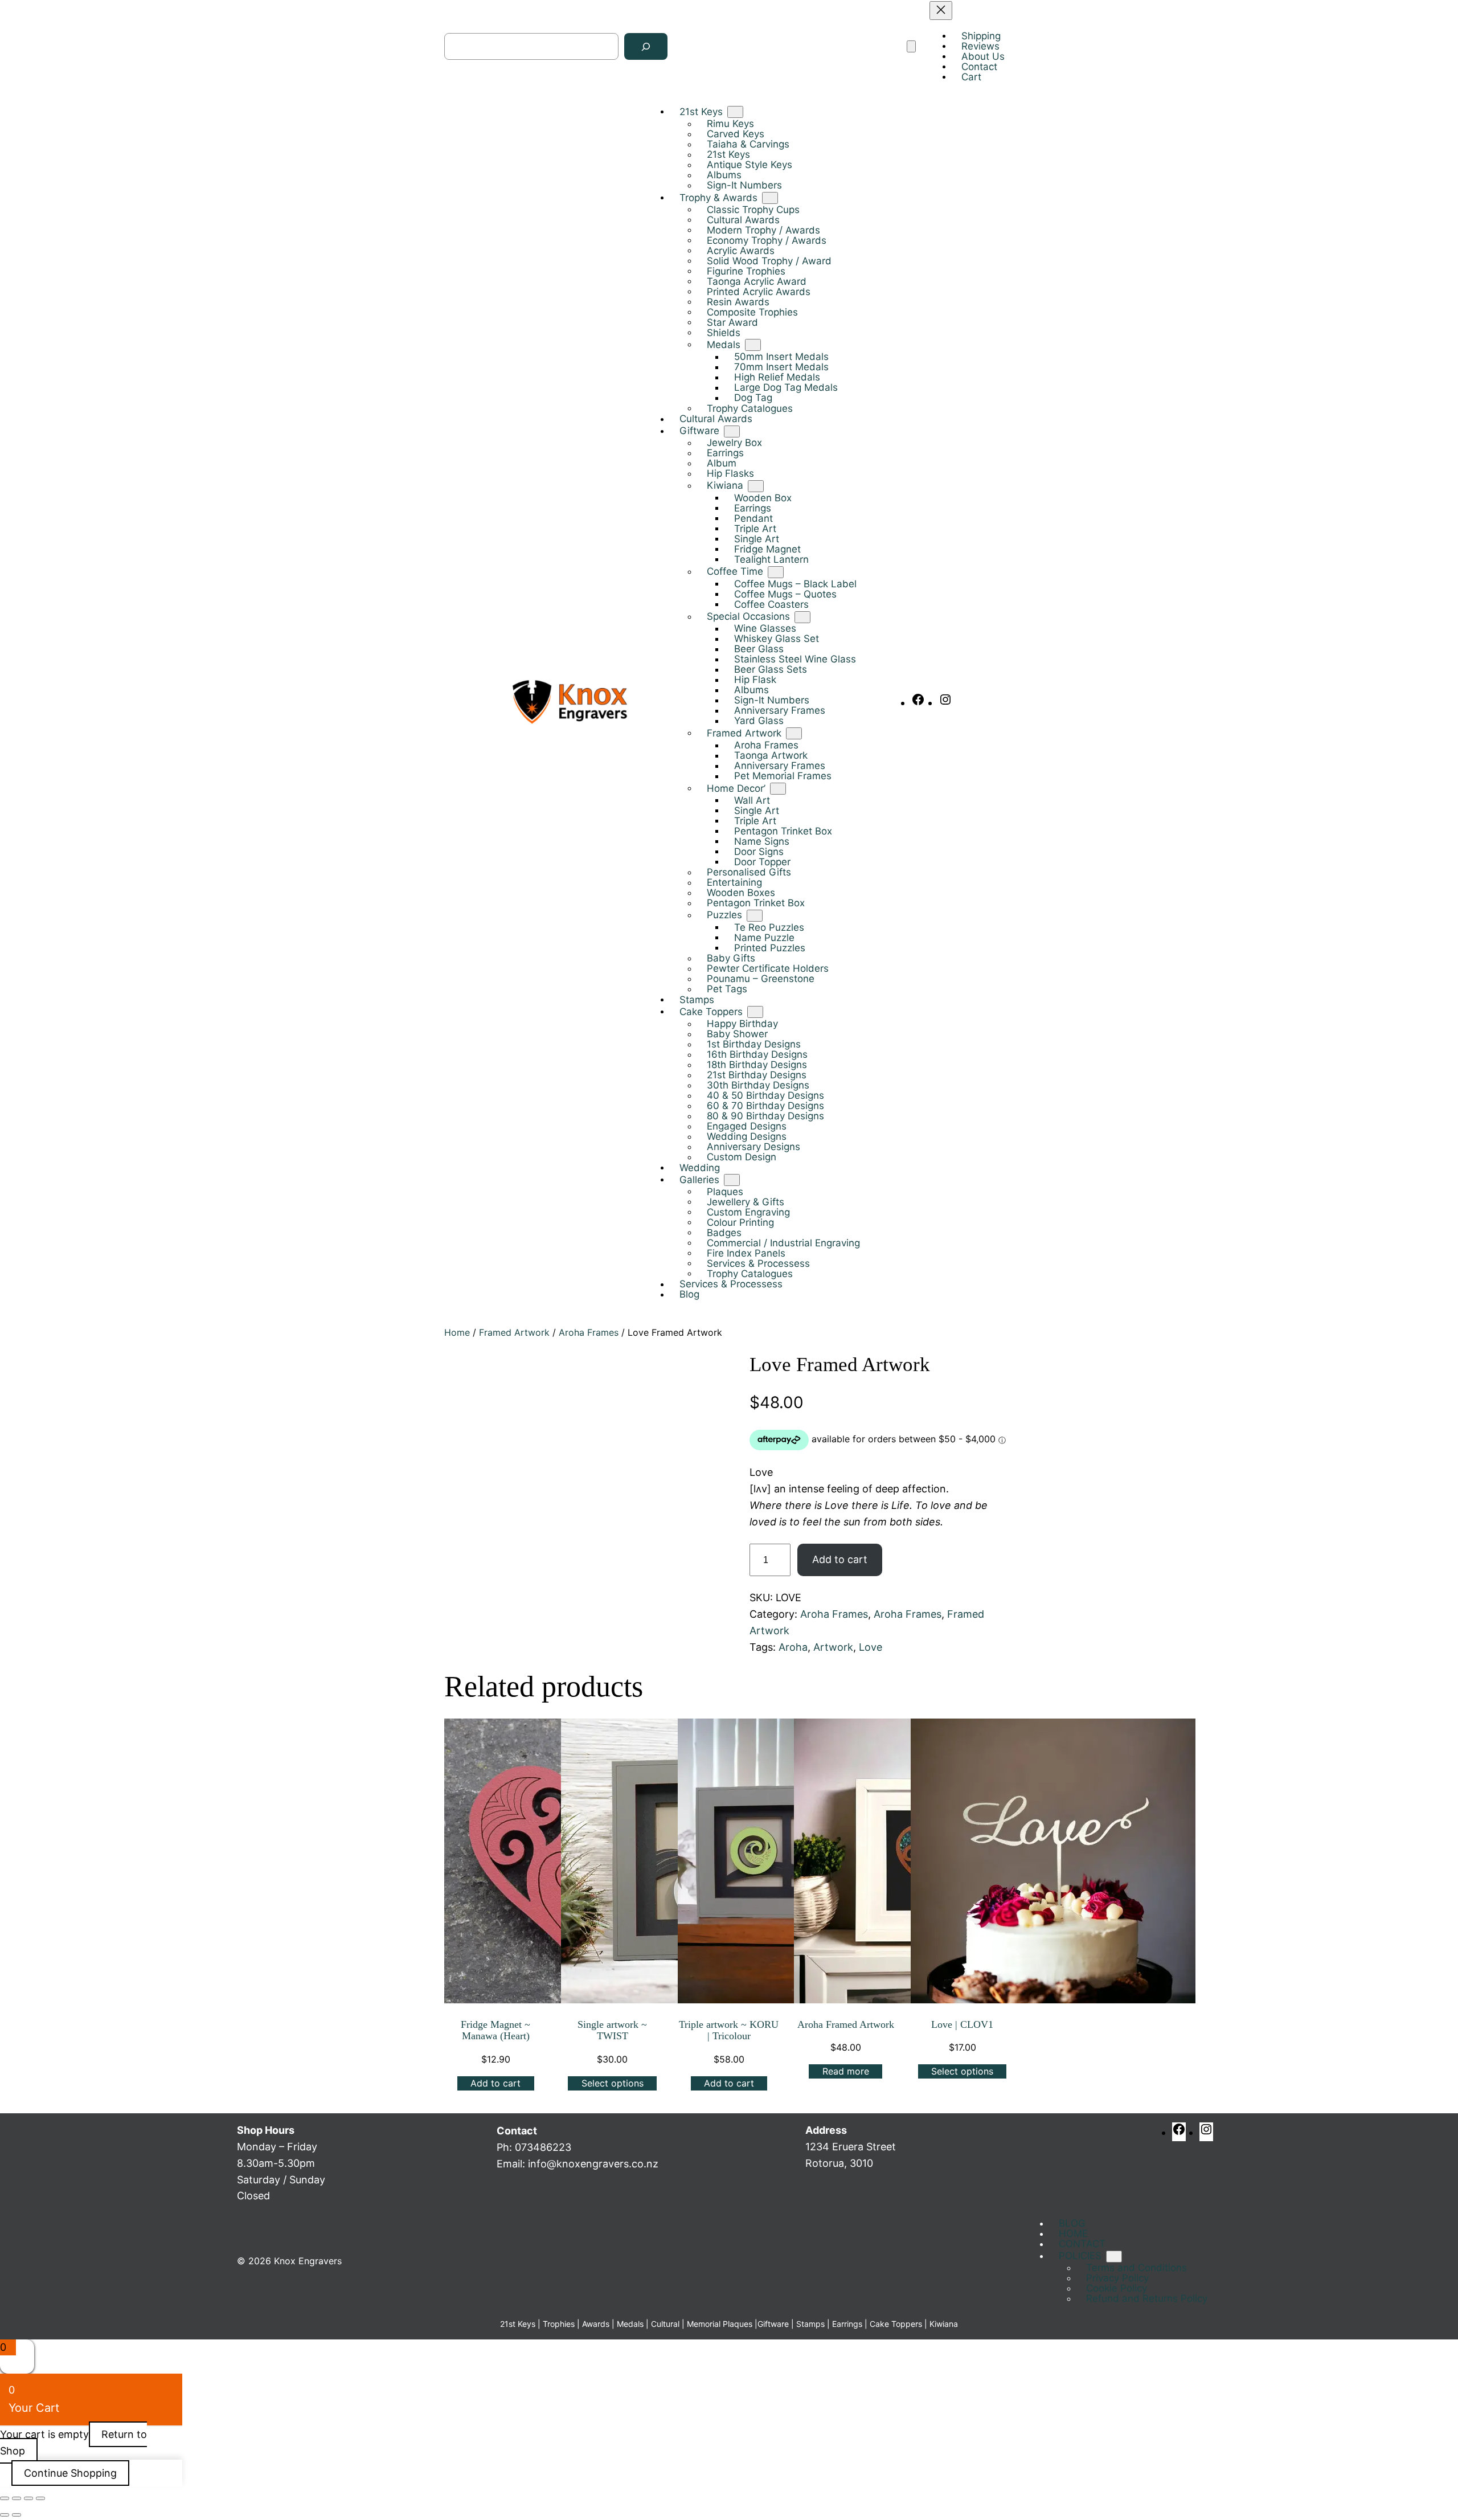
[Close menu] (941, 11)
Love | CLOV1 (962, 2024)
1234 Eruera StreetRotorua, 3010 (851, 2147)
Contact (517, 2131)
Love (871, 1647)
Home (457, 1332)
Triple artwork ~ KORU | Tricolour (729, 2030)
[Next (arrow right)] (17, 2515)
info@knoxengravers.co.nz (593, 2164)
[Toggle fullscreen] (17, 2498)
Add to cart (840, 1559)
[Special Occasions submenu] (802, 617)
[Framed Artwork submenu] (794, 734)
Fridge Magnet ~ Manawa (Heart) (495, 2030)
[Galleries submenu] (732, 1180)
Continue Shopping (70, 2473)
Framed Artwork (514, 1332)
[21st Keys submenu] (735, 113)
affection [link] (924, 1489)
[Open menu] (911, 47)
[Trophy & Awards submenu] (770, 198)
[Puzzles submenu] (755, 916)
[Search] (646, 47)
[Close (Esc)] (40, 2498)
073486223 (543, 2147)
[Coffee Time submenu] (776, 572)
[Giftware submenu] (732, 431)
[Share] (28, 2498)
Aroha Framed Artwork (846, 2024)
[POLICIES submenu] (1114, 2257)
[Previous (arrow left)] (5, 2515)
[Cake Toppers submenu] (755, 1012)
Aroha (793, 1647)
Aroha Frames (589, 1332)
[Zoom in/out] (5, 2498)
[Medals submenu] (753, 345)
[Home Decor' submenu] (778, 789)
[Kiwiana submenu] (756, 486)
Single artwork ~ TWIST (612, 2030)
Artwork (833, 1647)
